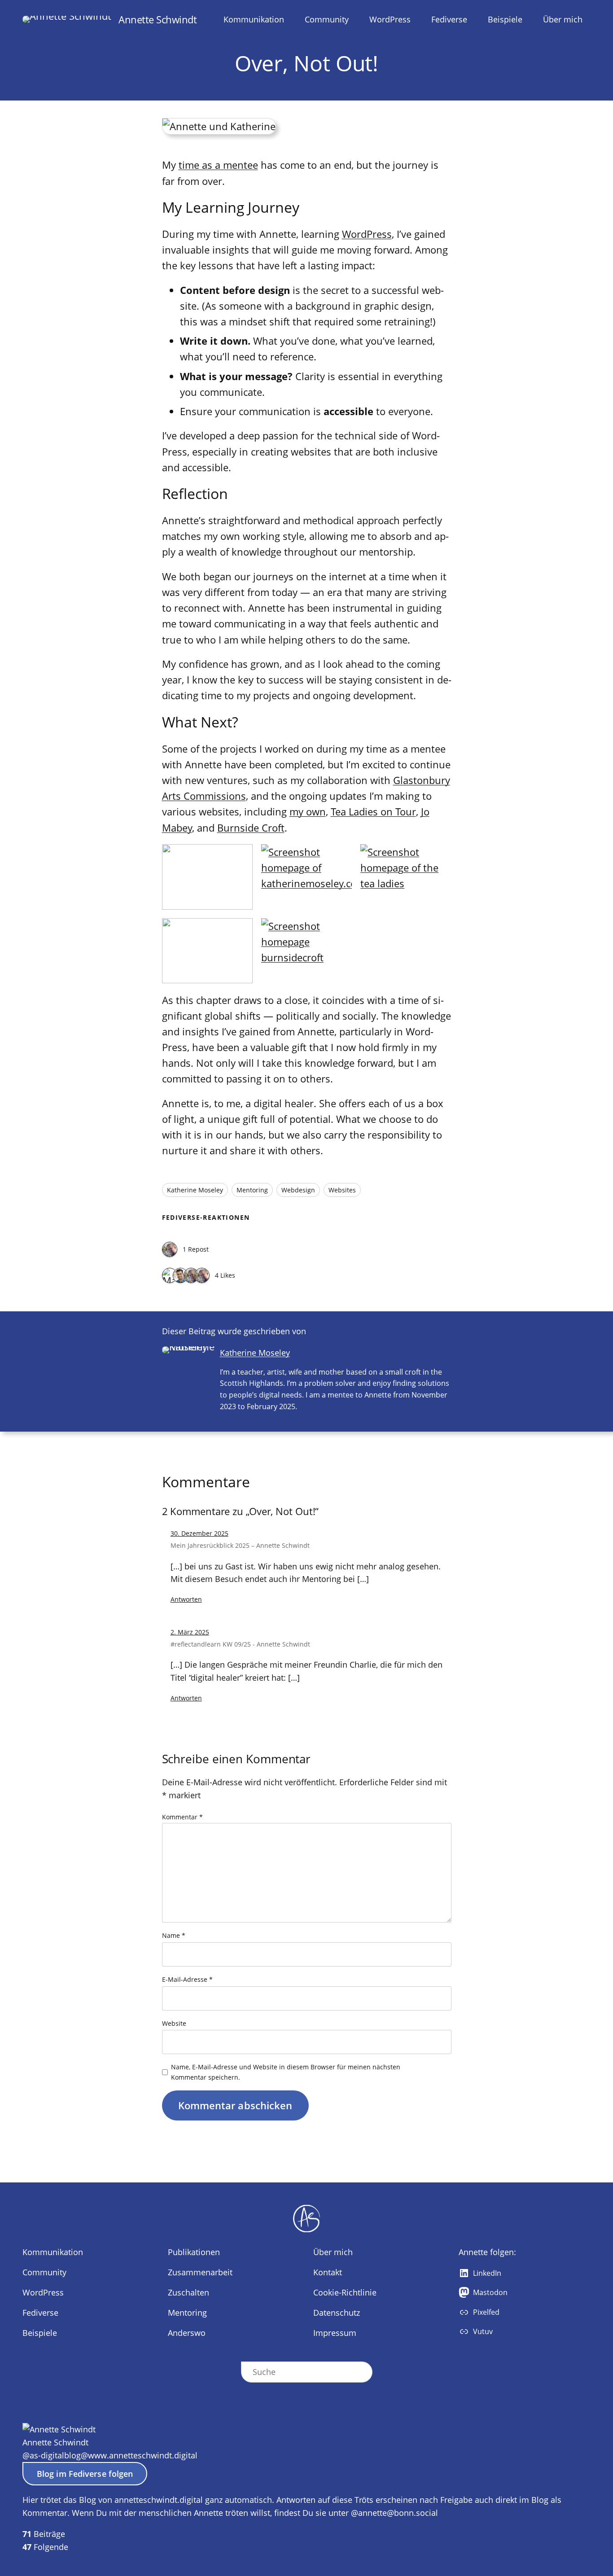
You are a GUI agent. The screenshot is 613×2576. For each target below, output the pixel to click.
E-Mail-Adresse (187, 1979)
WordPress (367, 234)
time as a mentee (218, 165)
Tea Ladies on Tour (373, 811)
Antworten (186, 1599)
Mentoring (252, 1190)
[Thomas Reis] (170, 1250)
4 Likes (225, 1275)
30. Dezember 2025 (199, 1533)
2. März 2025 (190, 1632)
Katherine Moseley (195, 1190)
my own (308, 811)
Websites (342, 1190)
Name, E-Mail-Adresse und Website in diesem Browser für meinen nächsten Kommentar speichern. (286, 2072)
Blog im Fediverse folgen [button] (85, 2474)
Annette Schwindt (158, 19)
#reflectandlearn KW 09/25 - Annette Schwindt (240, 1644)
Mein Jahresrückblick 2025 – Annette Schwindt (240, 1545)
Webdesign (298, 1190)
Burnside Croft (251, 828)
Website (174, 2023)
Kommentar (182, 1817)
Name (174, 1935)
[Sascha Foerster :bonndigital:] (180, 1276)
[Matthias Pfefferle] (170, 1276)
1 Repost (196, 1249)
